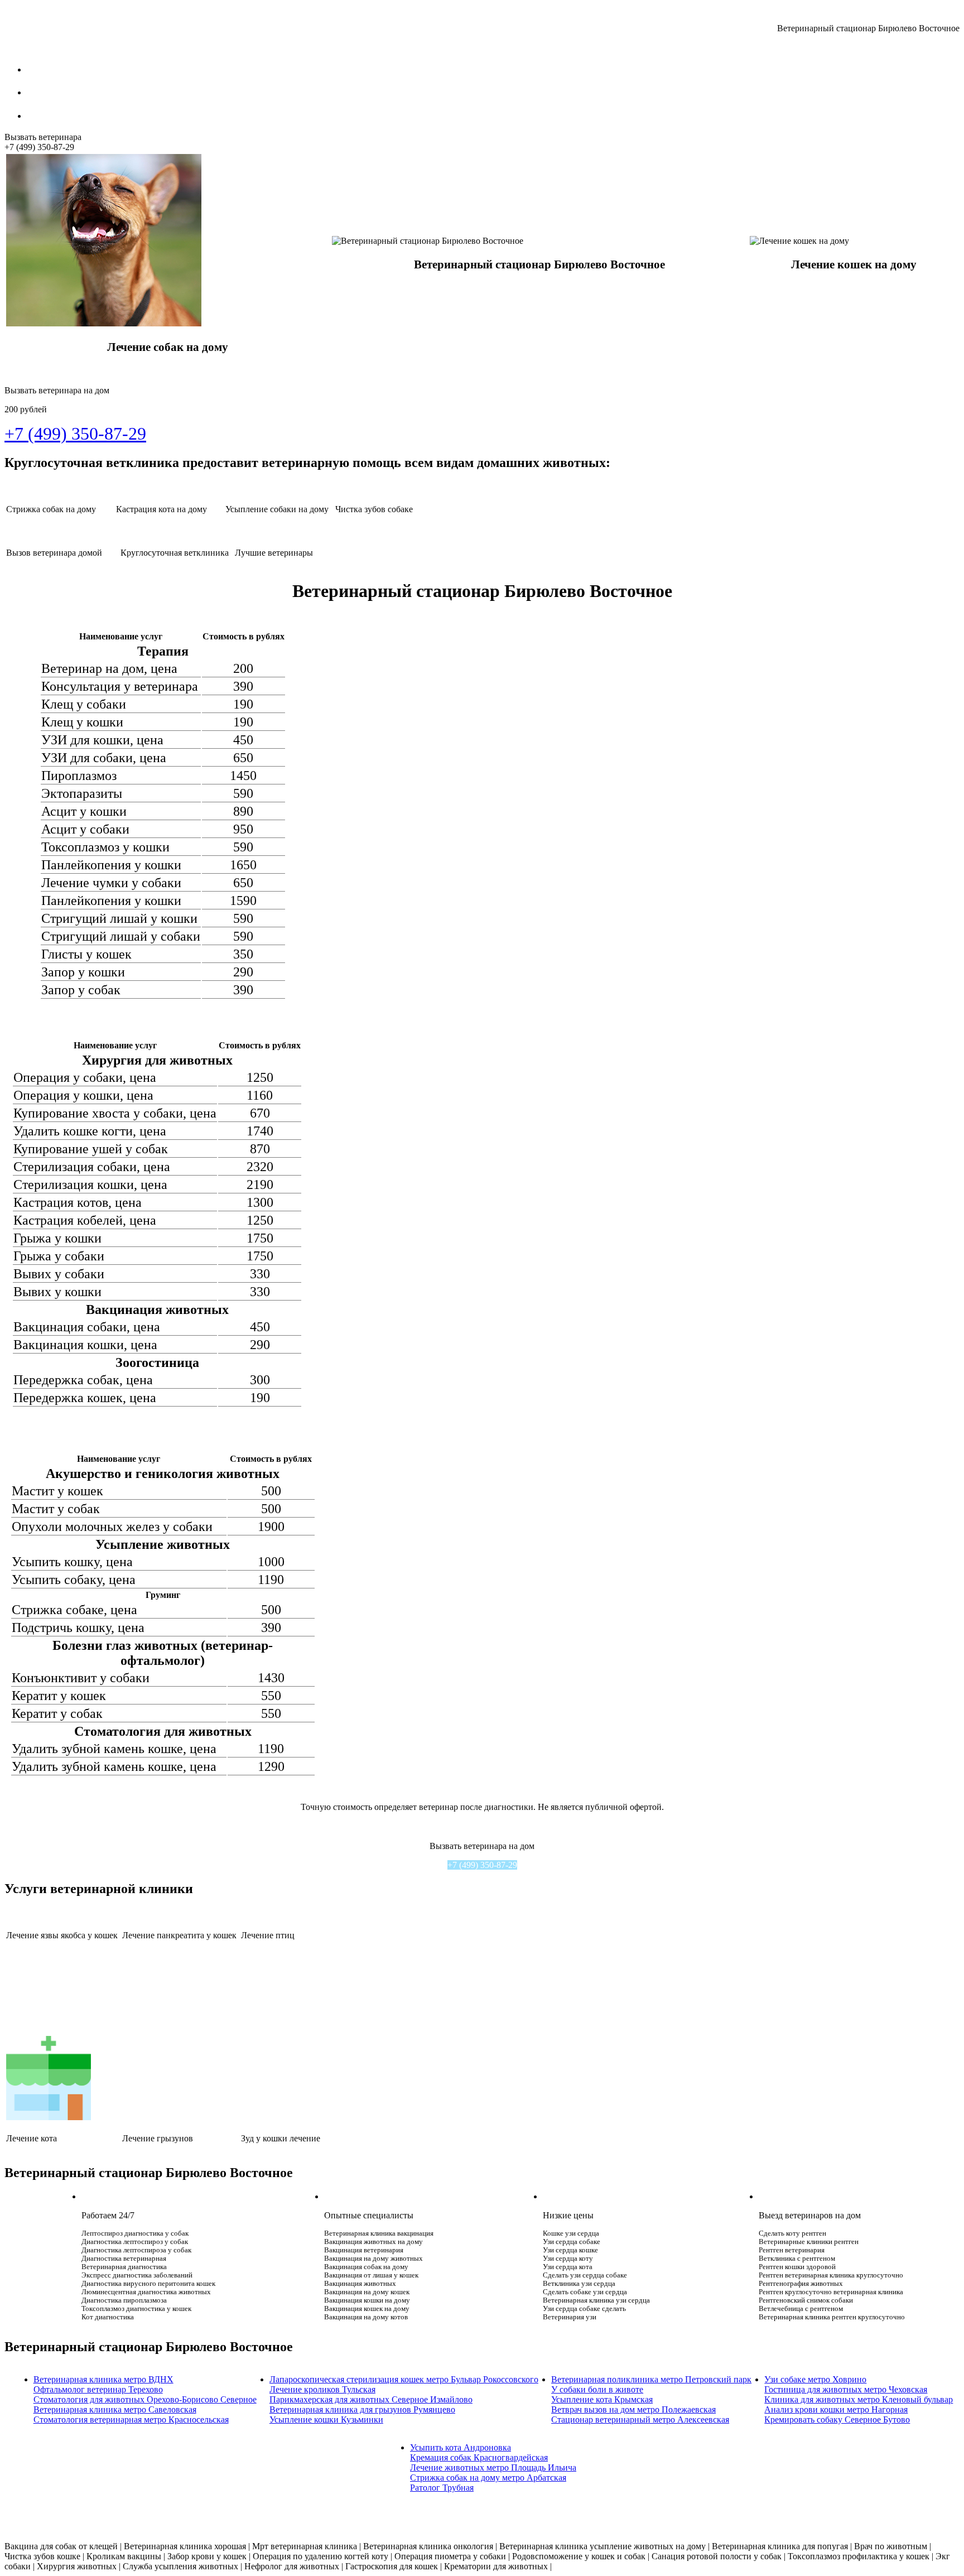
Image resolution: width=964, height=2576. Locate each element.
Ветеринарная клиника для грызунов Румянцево (362, 2409)
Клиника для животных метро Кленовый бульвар (859, 2399)
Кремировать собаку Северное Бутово (837, 2419)
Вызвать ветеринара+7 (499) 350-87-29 (43, 142)
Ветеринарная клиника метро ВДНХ (103, 2379)
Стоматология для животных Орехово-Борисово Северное (145, 2399)
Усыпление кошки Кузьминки (326, 2419)
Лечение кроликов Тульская (322, 2389)
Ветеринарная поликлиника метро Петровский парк (651, 2379)
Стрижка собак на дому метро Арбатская (488, 2478)
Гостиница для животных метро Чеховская (846, 2389)
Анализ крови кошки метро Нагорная (836, 2409)
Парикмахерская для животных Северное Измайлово (371, 2399)
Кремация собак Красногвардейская (479, 2457)
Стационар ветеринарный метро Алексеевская (640, 2419)
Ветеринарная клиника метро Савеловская (115, 2409)
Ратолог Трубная (442, 2488)
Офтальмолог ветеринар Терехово (98, 2389)
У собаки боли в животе (597, 2389)
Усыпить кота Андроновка (461, 2447)
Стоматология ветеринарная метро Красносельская (131, 2419)
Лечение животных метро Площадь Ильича (493, 2467)
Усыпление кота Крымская (602, 2399)
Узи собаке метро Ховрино (815, 2379)
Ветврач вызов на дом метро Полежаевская (633, 2409)
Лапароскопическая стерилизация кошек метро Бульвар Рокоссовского (404, 2379)
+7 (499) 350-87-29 (482, 1865)
